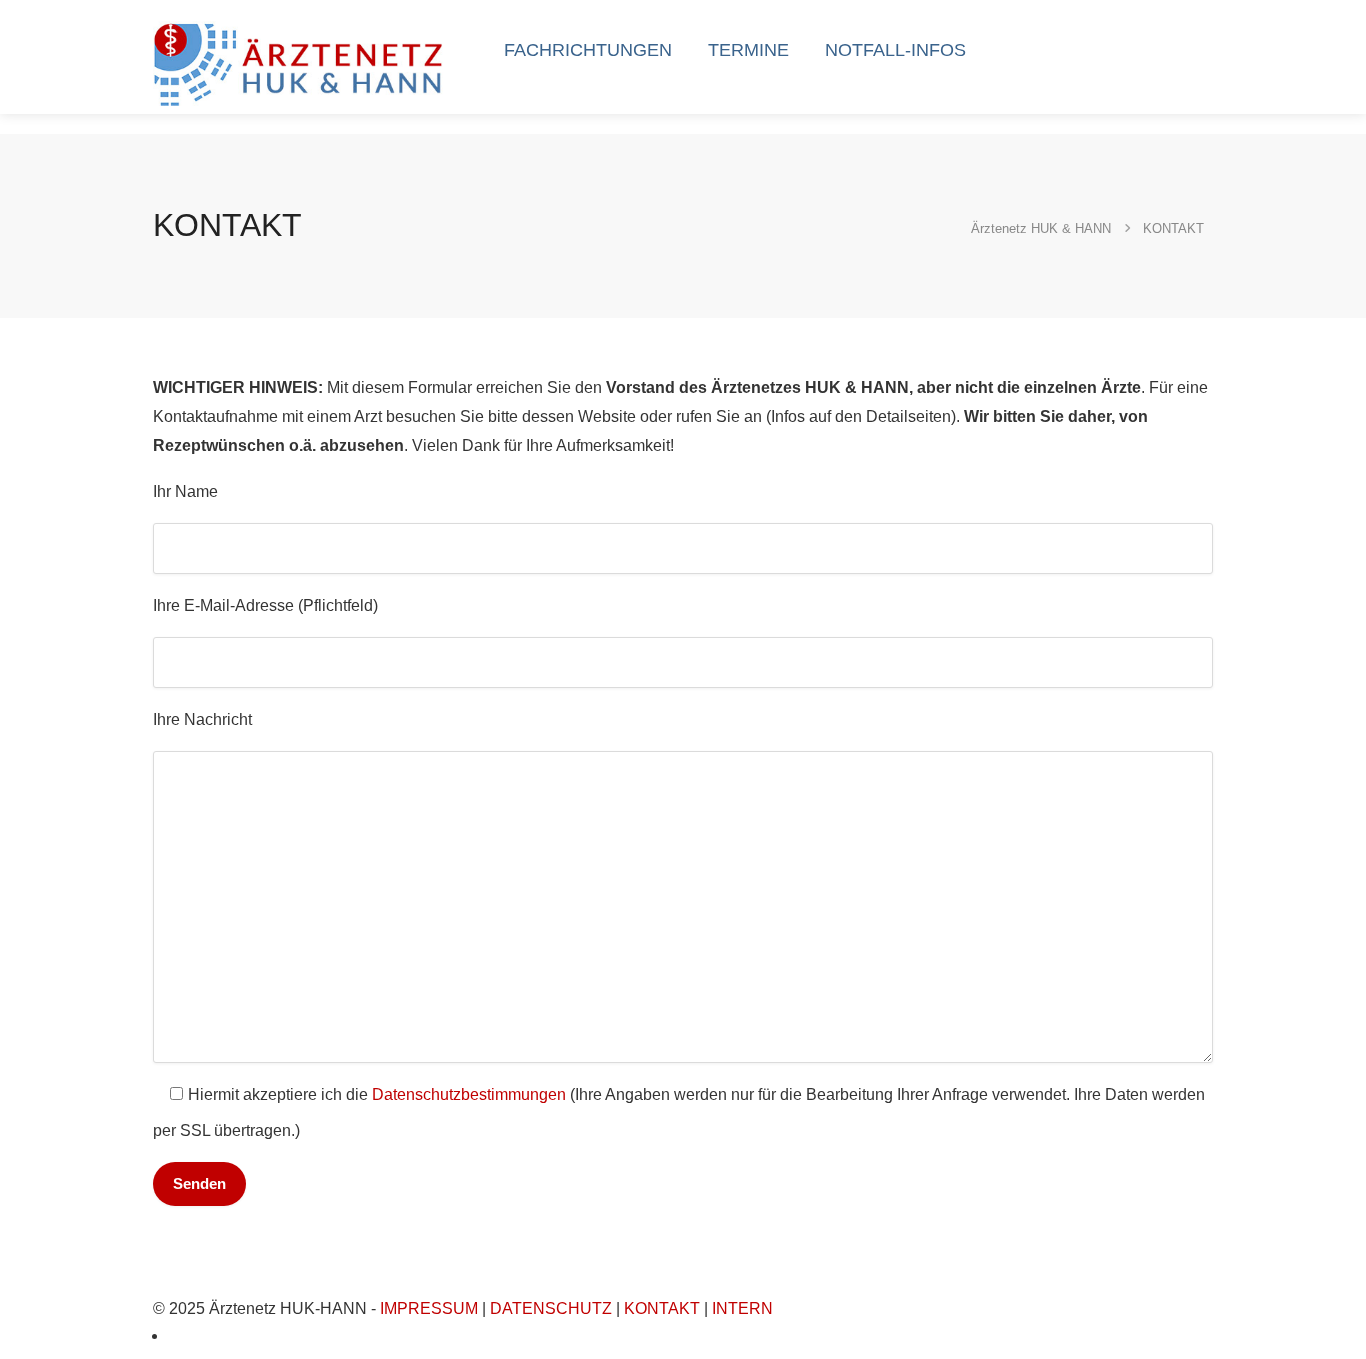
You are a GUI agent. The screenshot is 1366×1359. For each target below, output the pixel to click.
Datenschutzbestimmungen (469, 1094)
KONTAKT (662, 1308)
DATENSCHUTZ (551, 1308)
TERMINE (748, 50)
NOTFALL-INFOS (895, 50)
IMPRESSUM (429, 1308)
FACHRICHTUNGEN (588, 50)
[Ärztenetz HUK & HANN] (302, 62)
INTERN (742, 1308)
